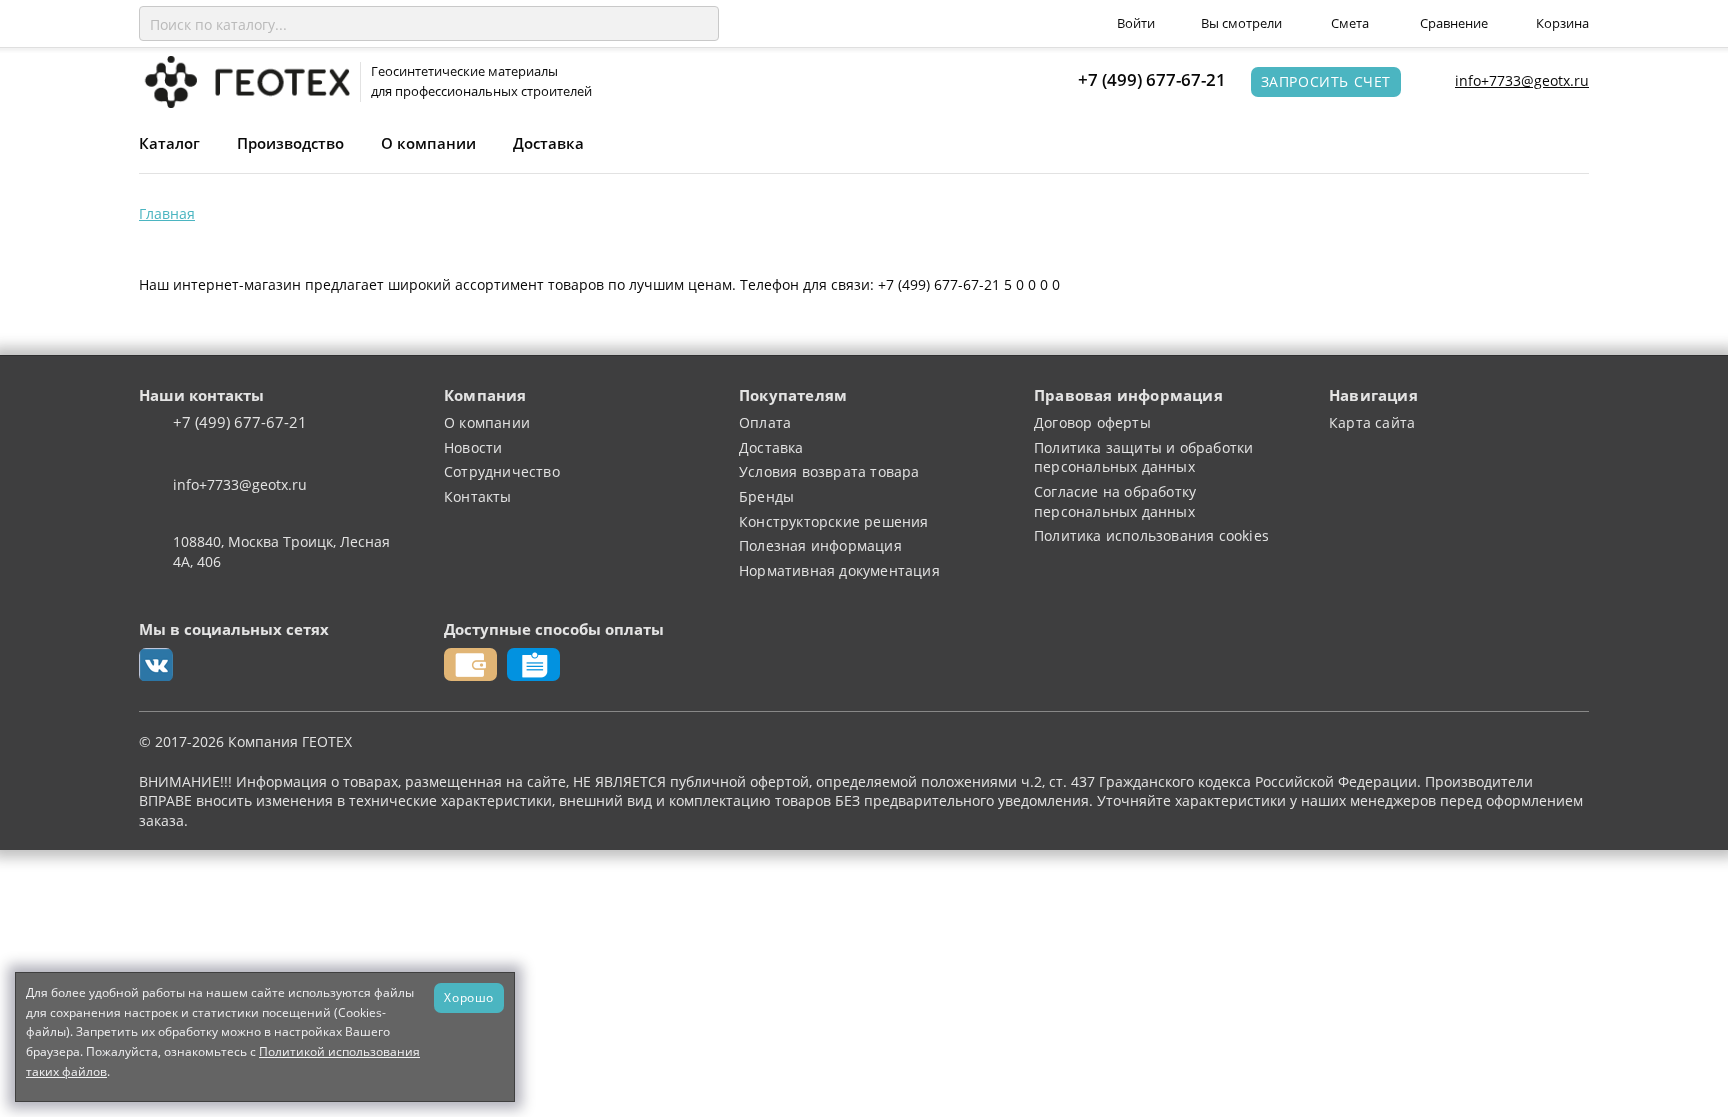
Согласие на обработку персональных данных (1115, 501)
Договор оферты (1092, 422)
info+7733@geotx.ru (1522, 80)
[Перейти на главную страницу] (244, 80)
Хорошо (469, 997)
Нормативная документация (839, 570)
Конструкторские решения (834, 521)
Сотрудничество (502, 471)
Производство (290, 143)
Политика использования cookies (1151, 535)
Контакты (478, 496)
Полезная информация (820, 545)
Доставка (548, 143)
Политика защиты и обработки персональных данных (1143, 457)
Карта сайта (1372, 422)
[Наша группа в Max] (156, 665)
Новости (473, 447)
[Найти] (700, 24)
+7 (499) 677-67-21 (1152, 79)
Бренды (766, 496)
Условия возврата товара (829, 471)
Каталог (169, 143)
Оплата (765, 422)
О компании (428, 143)
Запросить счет (1326, 81)
